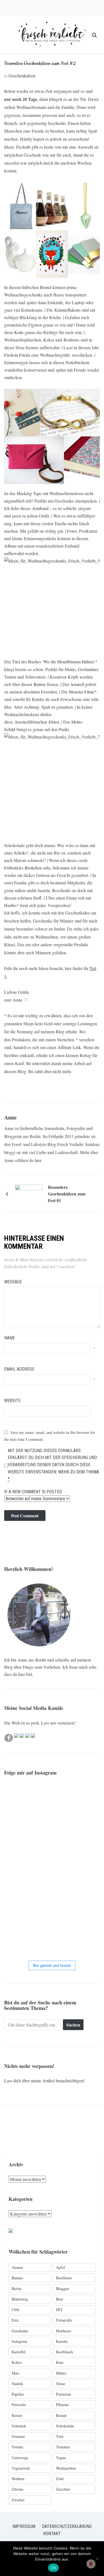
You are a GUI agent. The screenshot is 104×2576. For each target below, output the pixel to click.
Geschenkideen (22, 76)
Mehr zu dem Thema (79, 1472)
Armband (40, 508)
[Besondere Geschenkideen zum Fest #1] (29, 1193)
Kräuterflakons (67, 310)
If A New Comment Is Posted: (33, 1492)
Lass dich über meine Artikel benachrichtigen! (45, 2080)
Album (10, 546)
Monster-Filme (82, 692)
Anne (10, 1117)
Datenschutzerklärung (67, 2526)
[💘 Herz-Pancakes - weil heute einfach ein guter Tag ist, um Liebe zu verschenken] (21, 1904)
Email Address (19, 1369)
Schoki (20, 853)
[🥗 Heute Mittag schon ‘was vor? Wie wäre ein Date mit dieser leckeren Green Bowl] (54, 1904)
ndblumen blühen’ (79, 662)
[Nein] (97, 2559)
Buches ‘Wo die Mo (46, 662)
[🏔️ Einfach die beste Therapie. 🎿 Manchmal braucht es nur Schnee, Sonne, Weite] (54, 1870)
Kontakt (52, 2534)
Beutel (46, 287)
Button (40, 684)
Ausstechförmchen (31, 722)
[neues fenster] (11, 2232)
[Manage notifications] (91, 2564)
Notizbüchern (77, 362)
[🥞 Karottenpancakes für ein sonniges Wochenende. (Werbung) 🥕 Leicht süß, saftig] (54, 1835)
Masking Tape (29, 493)
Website (12, 1401)
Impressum (24, 2526)
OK (53, 2568)
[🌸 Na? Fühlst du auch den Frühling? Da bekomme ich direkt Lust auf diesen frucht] (21, 1870)
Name (10, 1338)
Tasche (60, 523)
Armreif (77, 684)
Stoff (37, 898)
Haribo (10, 905)
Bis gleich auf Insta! (52, 1965)
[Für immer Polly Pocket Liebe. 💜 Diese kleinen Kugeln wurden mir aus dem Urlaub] (54, 1800)
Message (13, 1282)
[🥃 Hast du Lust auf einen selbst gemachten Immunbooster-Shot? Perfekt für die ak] (21, 1939)
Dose (20, 347)
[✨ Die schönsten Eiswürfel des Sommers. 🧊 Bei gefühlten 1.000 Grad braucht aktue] (21, 1800)
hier (38, 1160)
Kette (19, 332)
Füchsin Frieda (17, 355)
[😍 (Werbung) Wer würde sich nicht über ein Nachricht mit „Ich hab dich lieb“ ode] (21, 1835)
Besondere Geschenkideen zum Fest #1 (67, 1194)
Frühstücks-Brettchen (23, 868)
